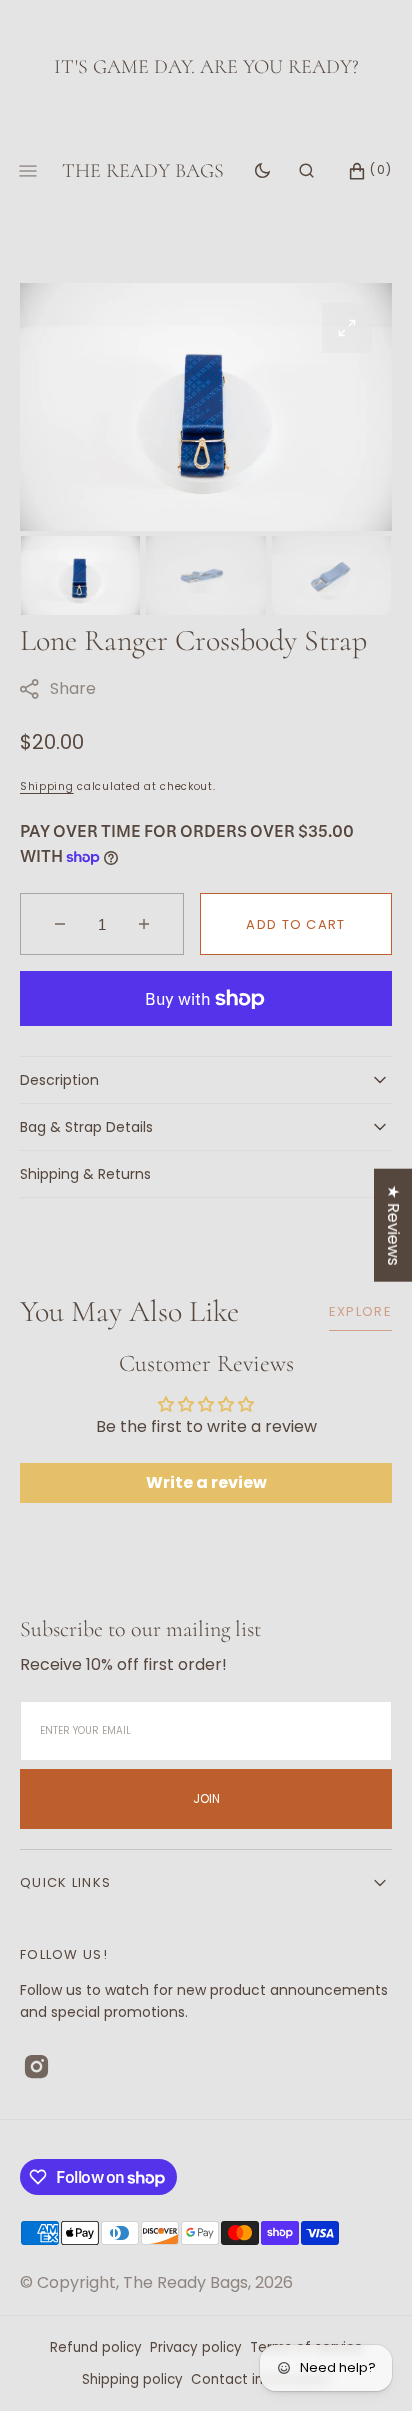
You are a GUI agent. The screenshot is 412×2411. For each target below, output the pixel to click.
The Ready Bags (185, 2282)
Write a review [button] (206, 1482)
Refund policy (96, 2347)
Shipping (47, 786)
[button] (306, 171)
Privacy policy (196, 2347)
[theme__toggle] (262, 171)
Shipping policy (132, 2379)
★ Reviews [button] (393, 1224)
